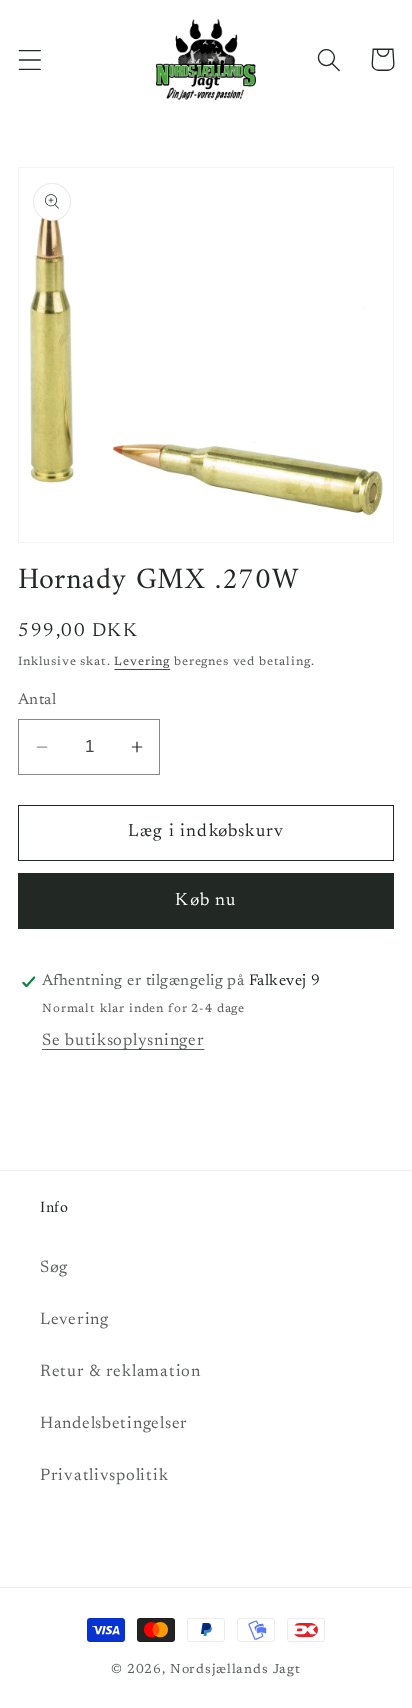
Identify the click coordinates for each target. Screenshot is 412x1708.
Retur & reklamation (120, 1372)
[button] (30, 59)
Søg (54, 1268)
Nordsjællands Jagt (235, 1669)
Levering (142, 662)
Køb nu (205, 901)
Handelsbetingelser (114, 1424)
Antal (37, 700)
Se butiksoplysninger (123, 1041)
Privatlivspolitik (104, 1476)
